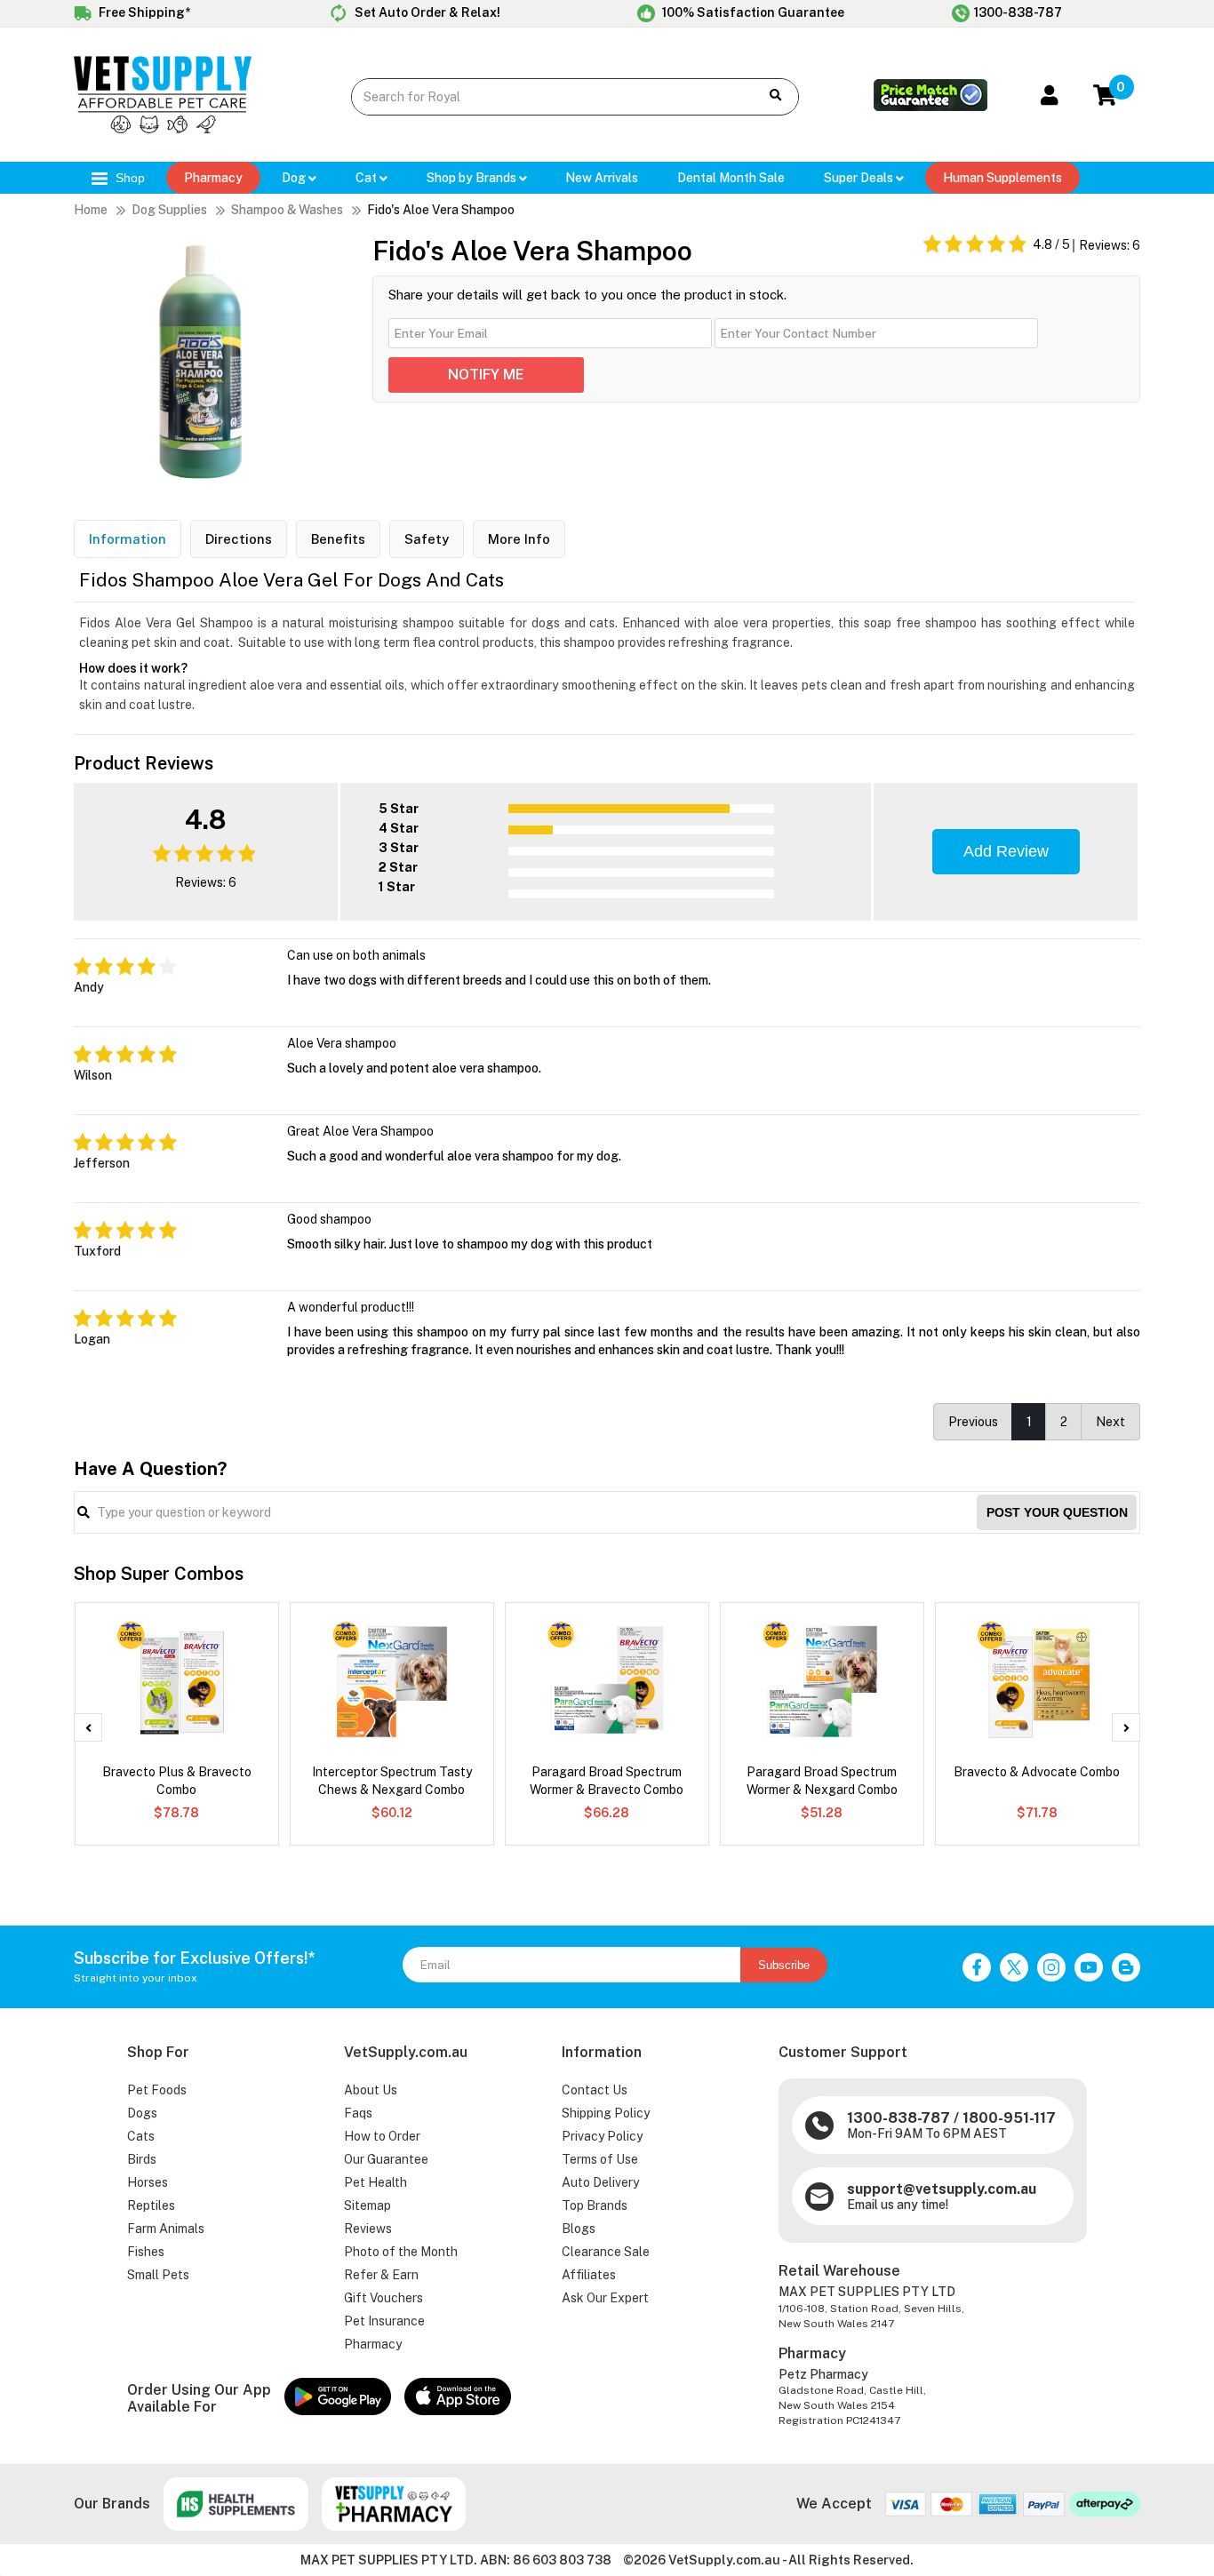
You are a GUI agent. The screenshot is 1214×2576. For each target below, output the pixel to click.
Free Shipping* (143, 12)
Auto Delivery (600, 2182)
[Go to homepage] (163, 129)
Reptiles (151, 2205)
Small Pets (158, 2275)
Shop (128, 178)
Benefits (338, 539)
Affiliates (589, 2275)
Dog (295, 178)
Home (91, 210)
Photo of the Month (401, 2252)
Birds (142, 2159)
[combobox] (542, 97)
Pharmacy (213, 178)
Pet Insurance (384, 2321)
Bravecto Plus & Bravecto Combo (177, 1781)
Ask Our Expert (605, 2298)
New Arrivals (602, 178)
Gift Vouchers (383, 2298)
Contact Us (595, 2090)
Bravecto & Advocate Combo (1037, 1772)
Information (128, 539)
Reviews (368, 2229)
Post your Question (1057, 1512)
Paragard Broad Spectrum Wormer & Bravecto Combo (607, 1781)
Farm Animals (166, 2229)
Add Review (1006, 851)
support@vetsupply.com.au (942, 2189)
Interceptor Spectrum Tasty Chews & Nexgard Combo (392, 1781)
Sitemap (367, 2205)
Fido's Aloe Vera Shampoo (441, 210)
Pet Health (375, 2182)
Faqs (358, 2113)
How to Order (382, 2136)
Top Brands (595, 2205)
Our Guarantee (386, 2159)
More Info (519, 539)
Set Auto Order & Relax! (426, 12)
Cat (367, 178)
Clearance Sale (606, 2252)
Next (1110, 1422)
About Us (371, 2090)
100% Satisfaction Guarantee (752, 12)
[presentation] (88, 1727)
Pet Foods (157, 2090)
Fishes (146, 2252)
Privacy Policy (602, 2136)
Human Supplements (1002, 178)
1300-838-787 (1018, 12)
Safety (427, 539)
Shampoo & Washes (287, 210)
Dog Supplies (169, 210)
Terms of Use (600, 2159)
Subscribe (784, 1965)
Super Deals (860, 178)
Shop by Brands (473, 178)
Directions (239, 539)
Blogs (579, 2229)
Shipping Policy (606, 2113)
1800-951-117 (1009, 2118)
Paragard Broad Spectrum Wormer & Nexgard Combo (822, 1781)
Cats (141, 2136)
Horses (148, 2182)
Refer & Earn (381, 2275)
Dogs (142, 2113)
